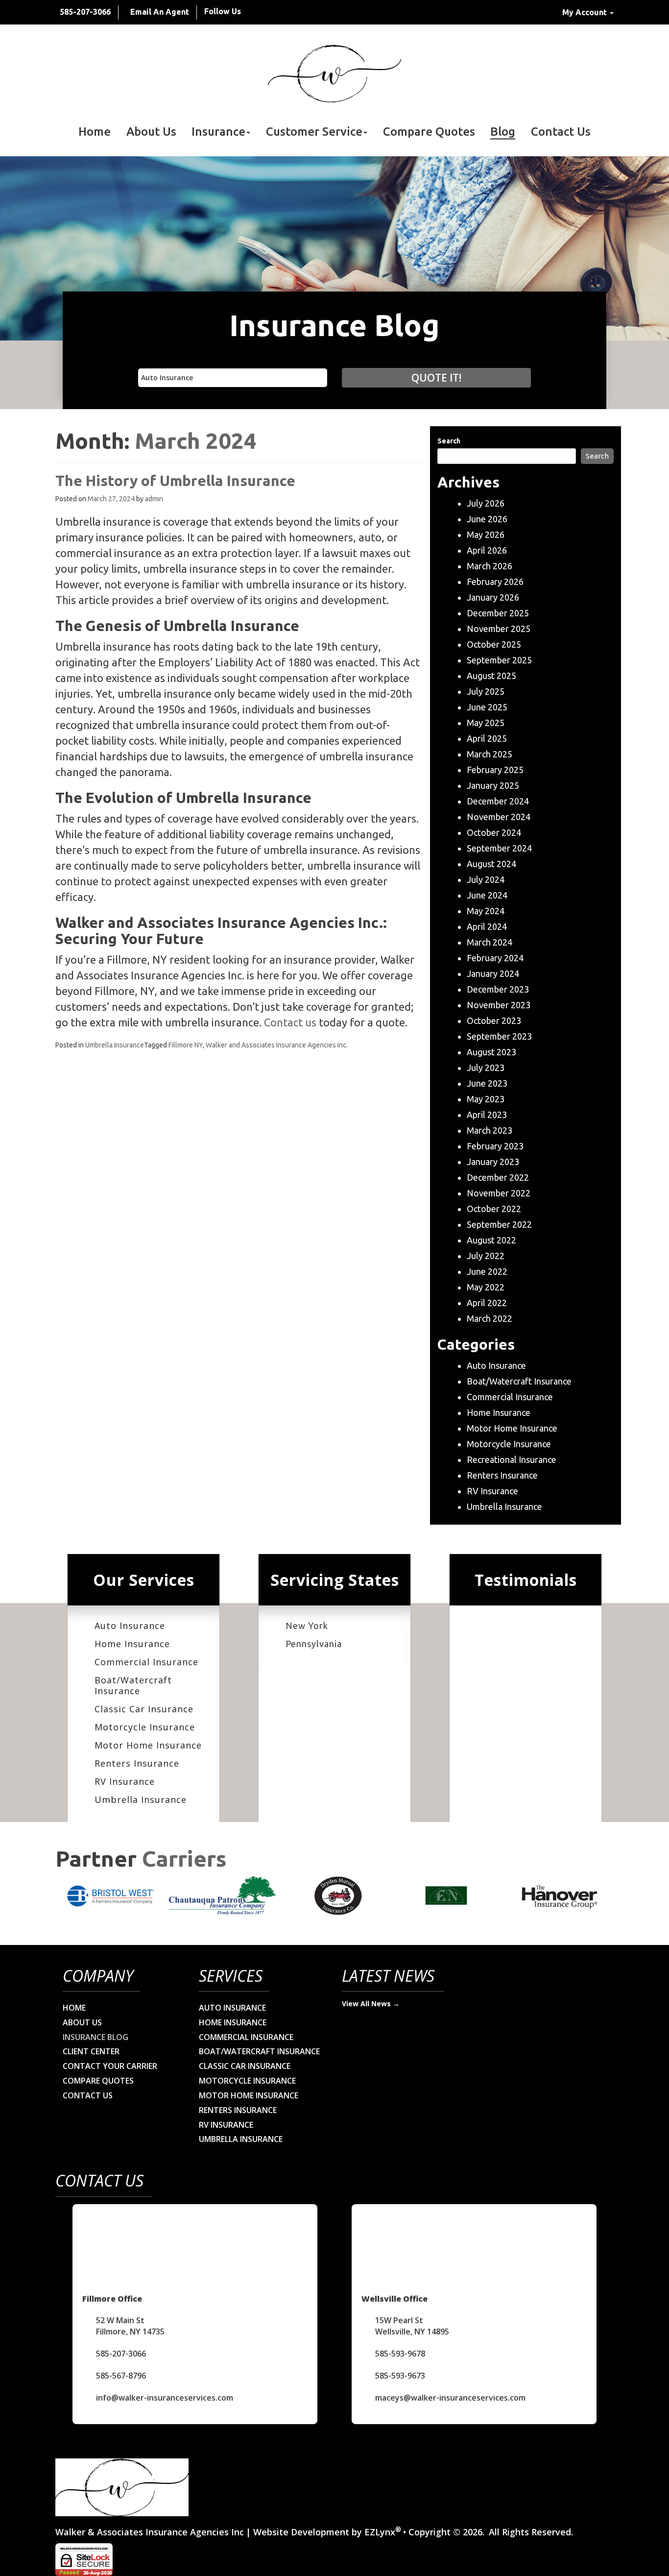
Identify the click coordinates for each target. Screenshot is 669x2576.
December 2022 (498, 1177)
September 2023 (499, 1036)
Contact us (290, 1022)
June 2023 (487, 1083)
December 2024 (498, 801)
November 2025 (499, 629)
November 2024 (499, 817)
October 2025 (494, 644)
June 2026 (487, 519)
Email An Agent (160, 12)
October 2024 (494, 832)
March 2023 (490, 1130)
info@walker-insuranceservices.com (165, 2398)
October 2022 (494, 1209)
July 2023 (486, 1068)
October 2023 (494, 1021)
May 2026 (486, 535)
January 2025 (493, 785)
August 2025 (491, 676)
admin (154, 499)
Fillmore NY (186, 1045)
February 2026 (495, 582)
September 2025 (499, 660)
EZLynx (380, 2532)
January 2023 (493, 1162)
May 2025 (486, 723)
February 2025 (495, 770)
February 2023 (495, 1146)
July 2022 (486, 1256)
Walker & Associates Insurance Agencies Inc (150, 2532)
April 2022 (487, 1303)
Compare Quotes (429, 132)
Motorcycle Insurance (509, 1444)
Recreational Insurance (512, 1459)
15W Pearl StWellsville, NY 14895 (412, 2326)
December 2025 (498, 613)
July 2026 (486, 503)
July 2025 (486, 691)
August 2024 (491, 864)
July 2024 (486, 879)
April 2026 (487, 550)
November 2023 (499, 1005)
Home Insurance (499, 1412)
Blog (503, 132)
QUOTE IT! (436, 378)
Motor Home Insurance (512, 1428)
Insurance (218, 132)
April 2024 (487, 926)
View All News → (371, 2004)
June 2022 (487, 1271)
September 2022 (499, 1224)
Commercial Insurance (510, 1397)
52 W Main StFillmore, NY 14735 (130, 2326)
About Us (151, 132)
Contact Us (561, 132)
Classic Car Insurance (144, 1709)
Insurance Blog (96, 2037)
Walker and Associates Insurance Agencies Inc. (277, 1045)
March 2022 (490, 1318)
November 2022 (499, 1193)
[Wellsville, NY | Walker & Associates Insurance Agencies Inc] (334, 73)
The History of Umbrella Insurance (175, 481)
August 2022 (491, 1240)
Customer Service (314, 132)
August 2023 (491, 1052)
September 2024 (499, 848)
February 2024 (495, 958)
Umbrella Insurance (115, 1045)
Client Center (91, 2051)
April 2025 (487, 738)
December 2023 (498, 989)
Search (449, 441)
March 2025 (490, 754)
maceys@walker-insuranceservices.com (450, 2398)
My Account (585, 12)
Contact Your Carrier (110, 2066)
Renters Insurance (502, 1475)
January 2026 (493, 597)
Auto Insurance (496, 1365)
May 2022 (486, 1287)
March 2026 (490, 566)
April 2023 (487, 1115)
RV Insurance (492, 1491)
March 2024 (490, 942)
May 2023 (486, 1099)
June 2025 (487, 707)
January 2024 (493, 973)
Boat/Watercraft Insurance (519, 1381)
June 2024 (487, 895)
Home (95, 132)
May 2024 (486, 911)
